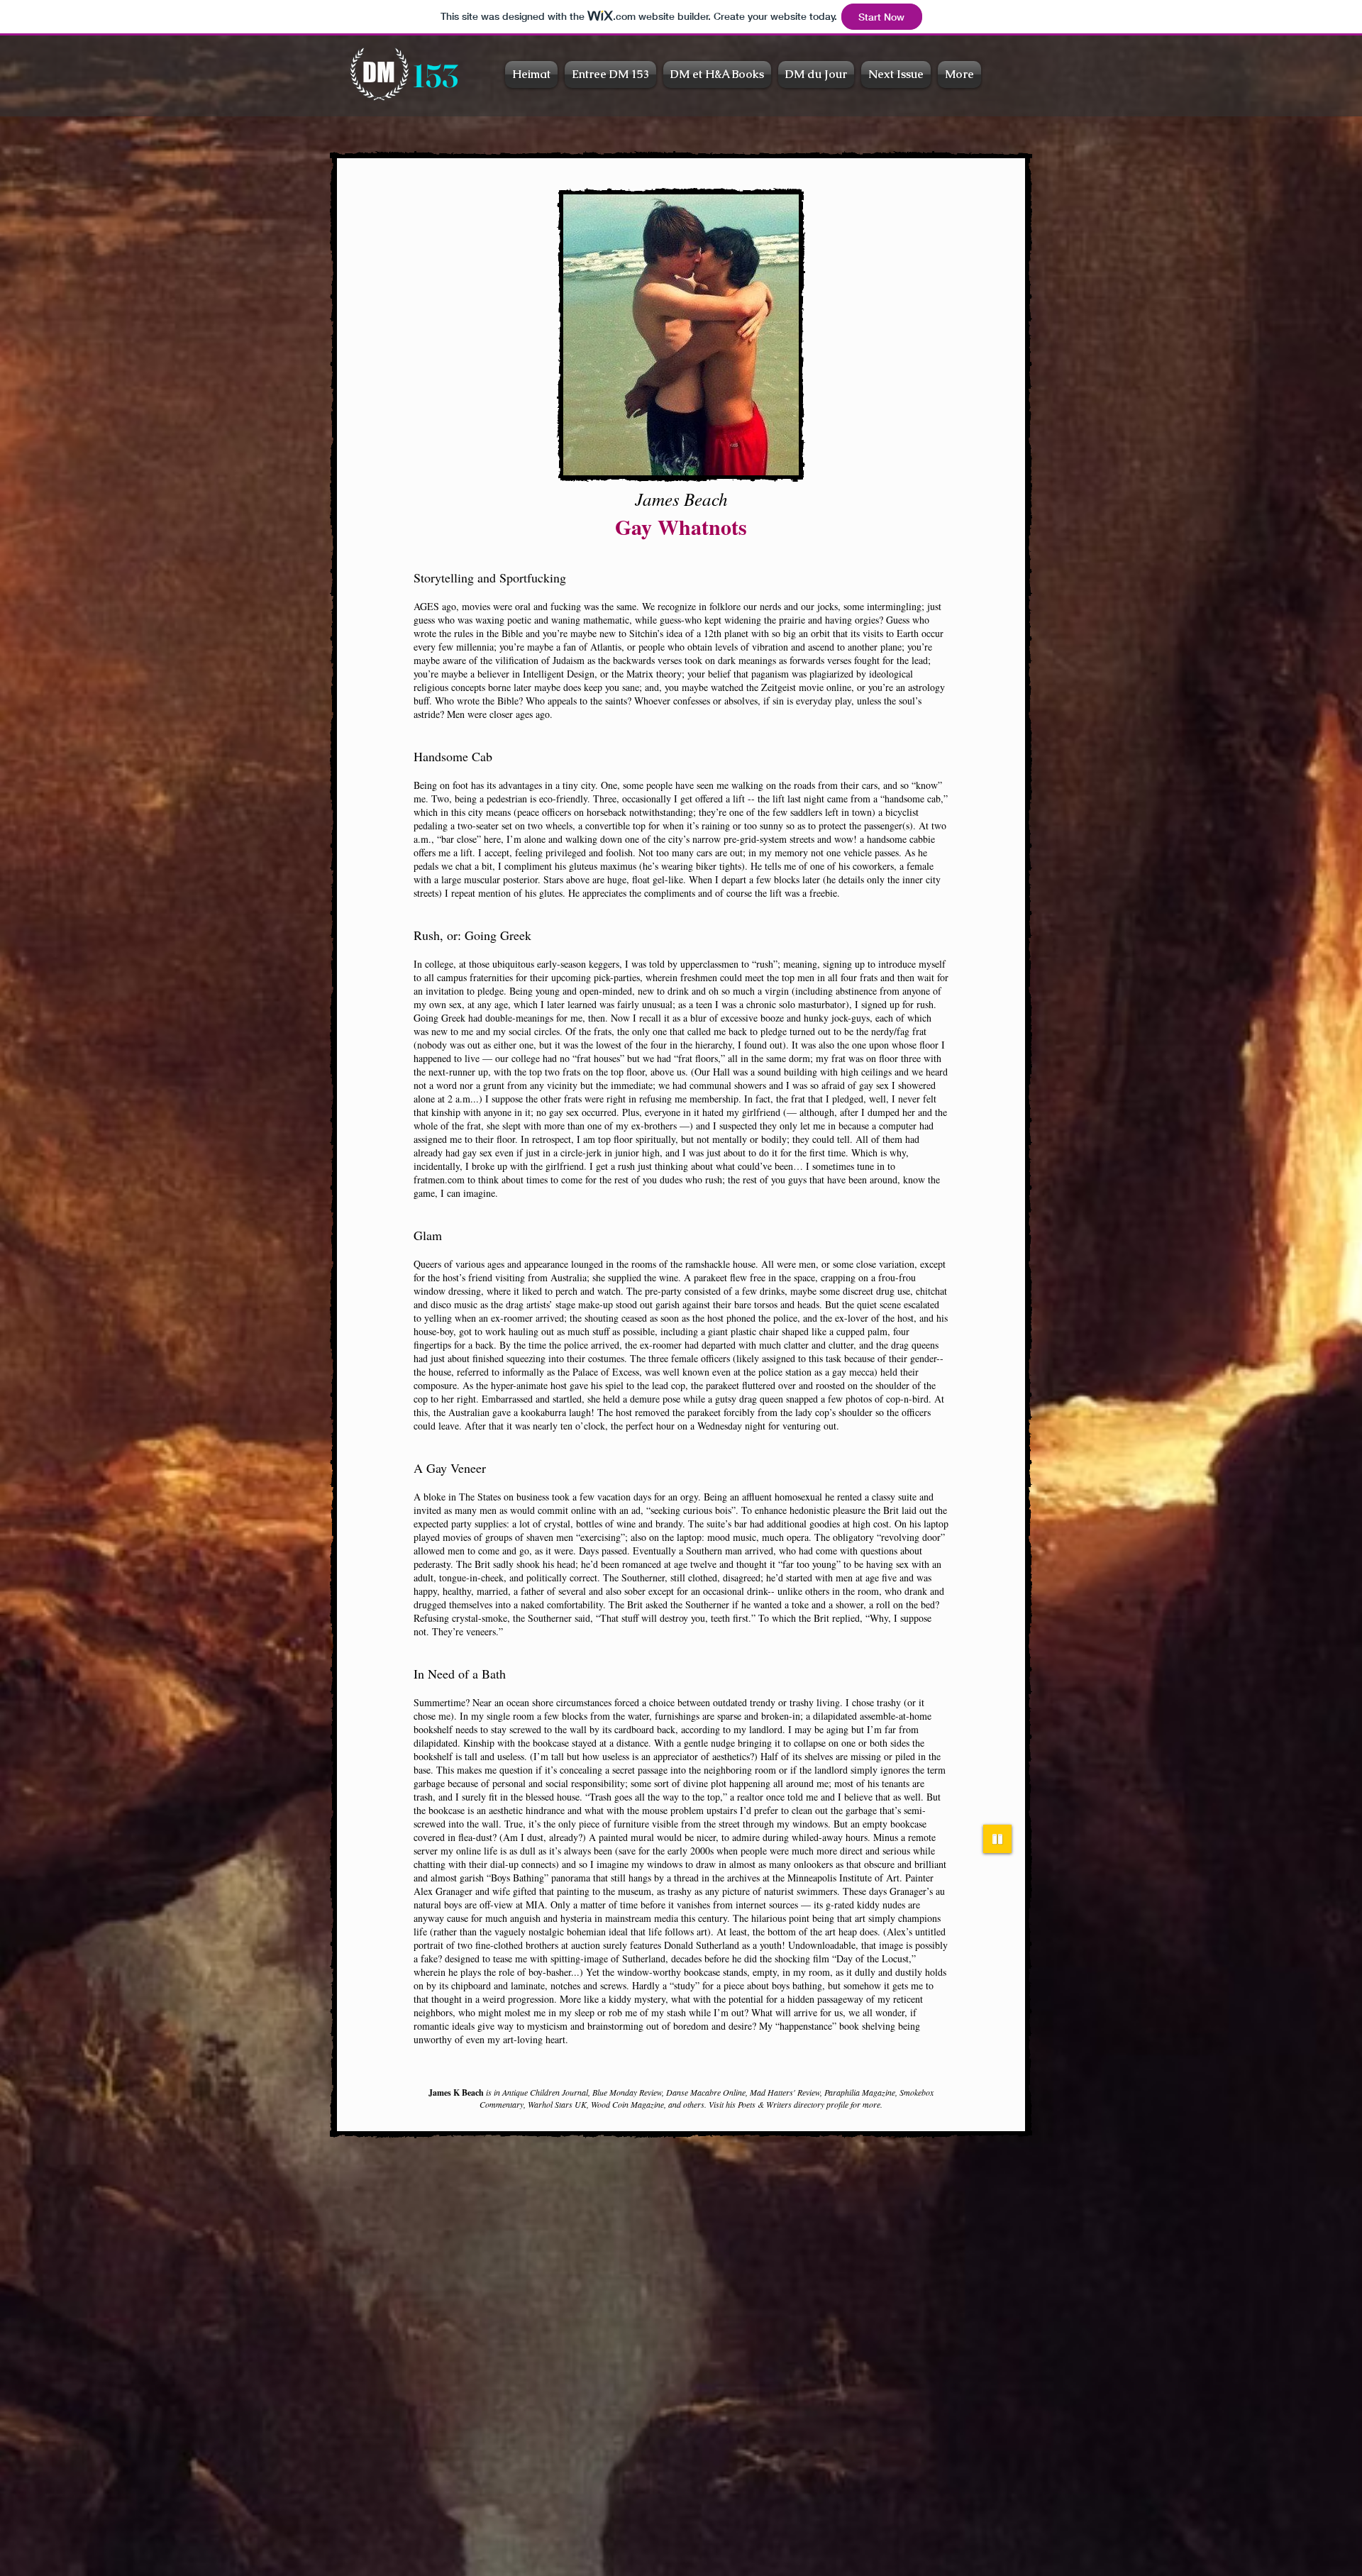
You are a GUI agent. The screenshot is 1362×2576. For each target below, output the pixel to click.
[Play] (997, 1839)
